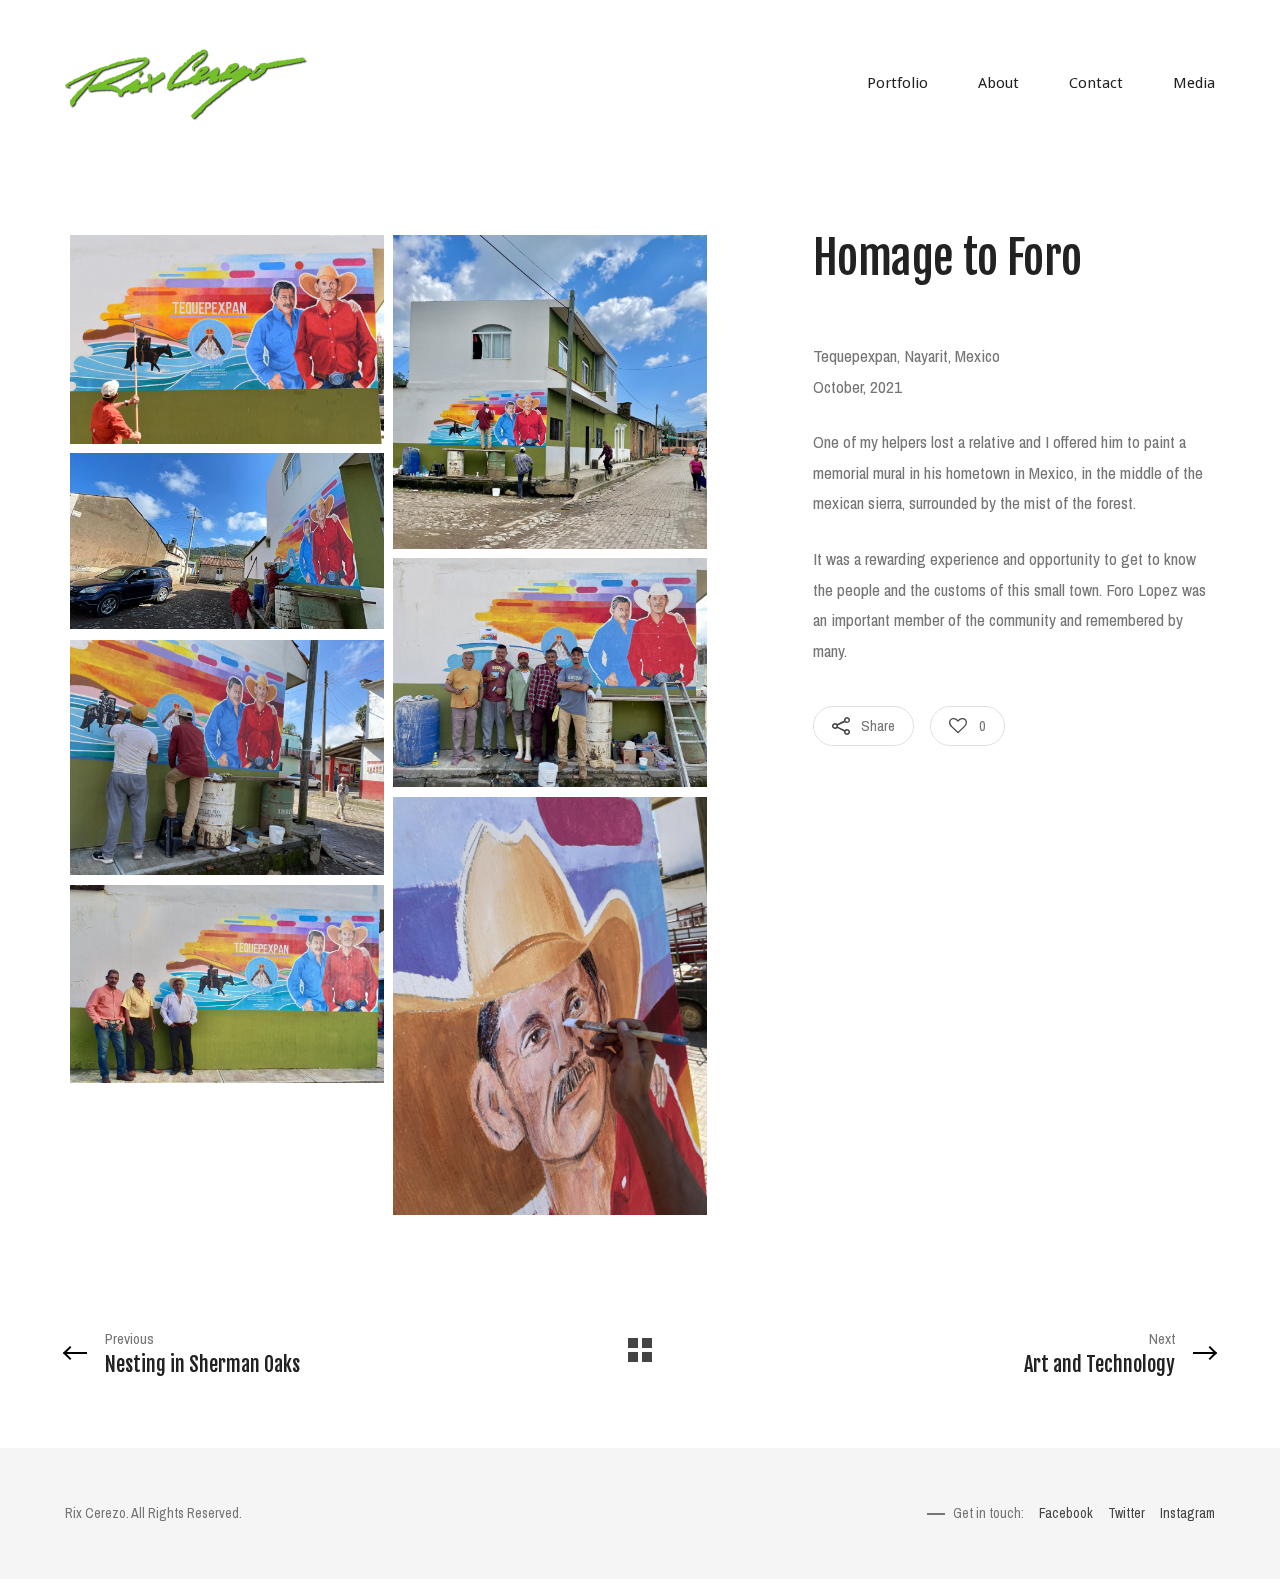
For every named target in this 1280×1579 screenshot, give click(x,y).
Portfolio (897, 83)
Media (1194, 83)
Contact (1096, 83)
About (998, 83)
